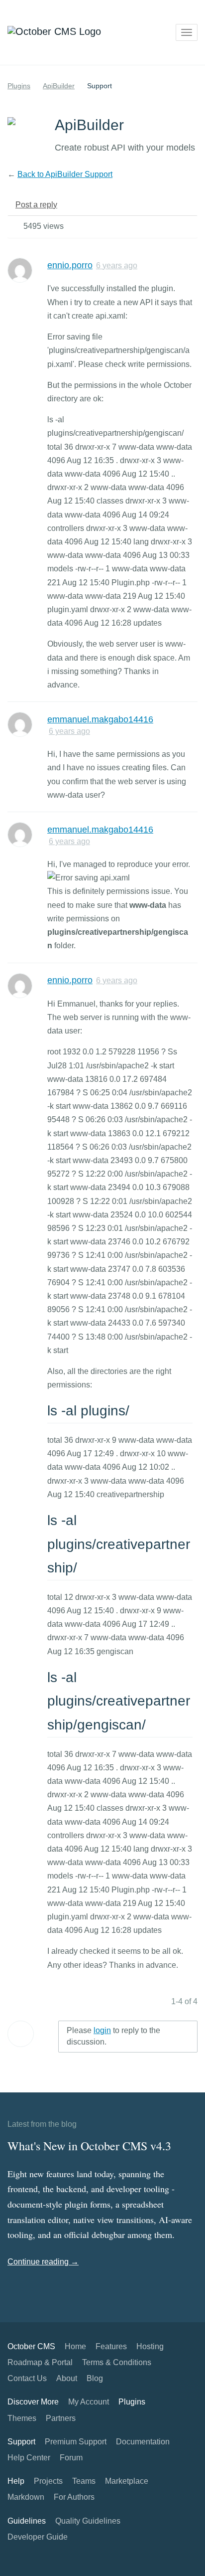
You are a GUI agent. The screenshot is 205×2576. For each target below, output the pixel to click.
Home (75, 2346)
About (67, 2378)
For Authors (74, 2497)
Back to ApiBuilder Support (65, 174)
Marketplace (127, 2481)
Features (111, 2346)
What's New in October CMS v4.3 (89, 2146)
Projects (48, 2481)
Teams (84, 2481)
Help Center (29, 2458)
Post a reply (36, 205)
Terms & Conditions (117, 2362)
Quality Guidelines (88, 2521)
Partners (61, 2418)
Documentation (143, 2442)
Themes (22, 2418)
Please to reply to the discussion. (113, 2036)
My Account (89, 2402)
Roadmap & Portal (40, 2362)
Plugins (19, 86)
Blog (95, 2378)
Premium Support (76, 2442)
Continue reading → (43, 2262)
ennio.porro (70, 265)
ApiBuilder (59, 86)
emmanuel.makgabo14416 (100, 719)
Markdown (26, 2497)
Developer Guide (38, 2537)
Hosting (150, 2346)
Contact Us (27, 2378)
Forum (71, 2458)
